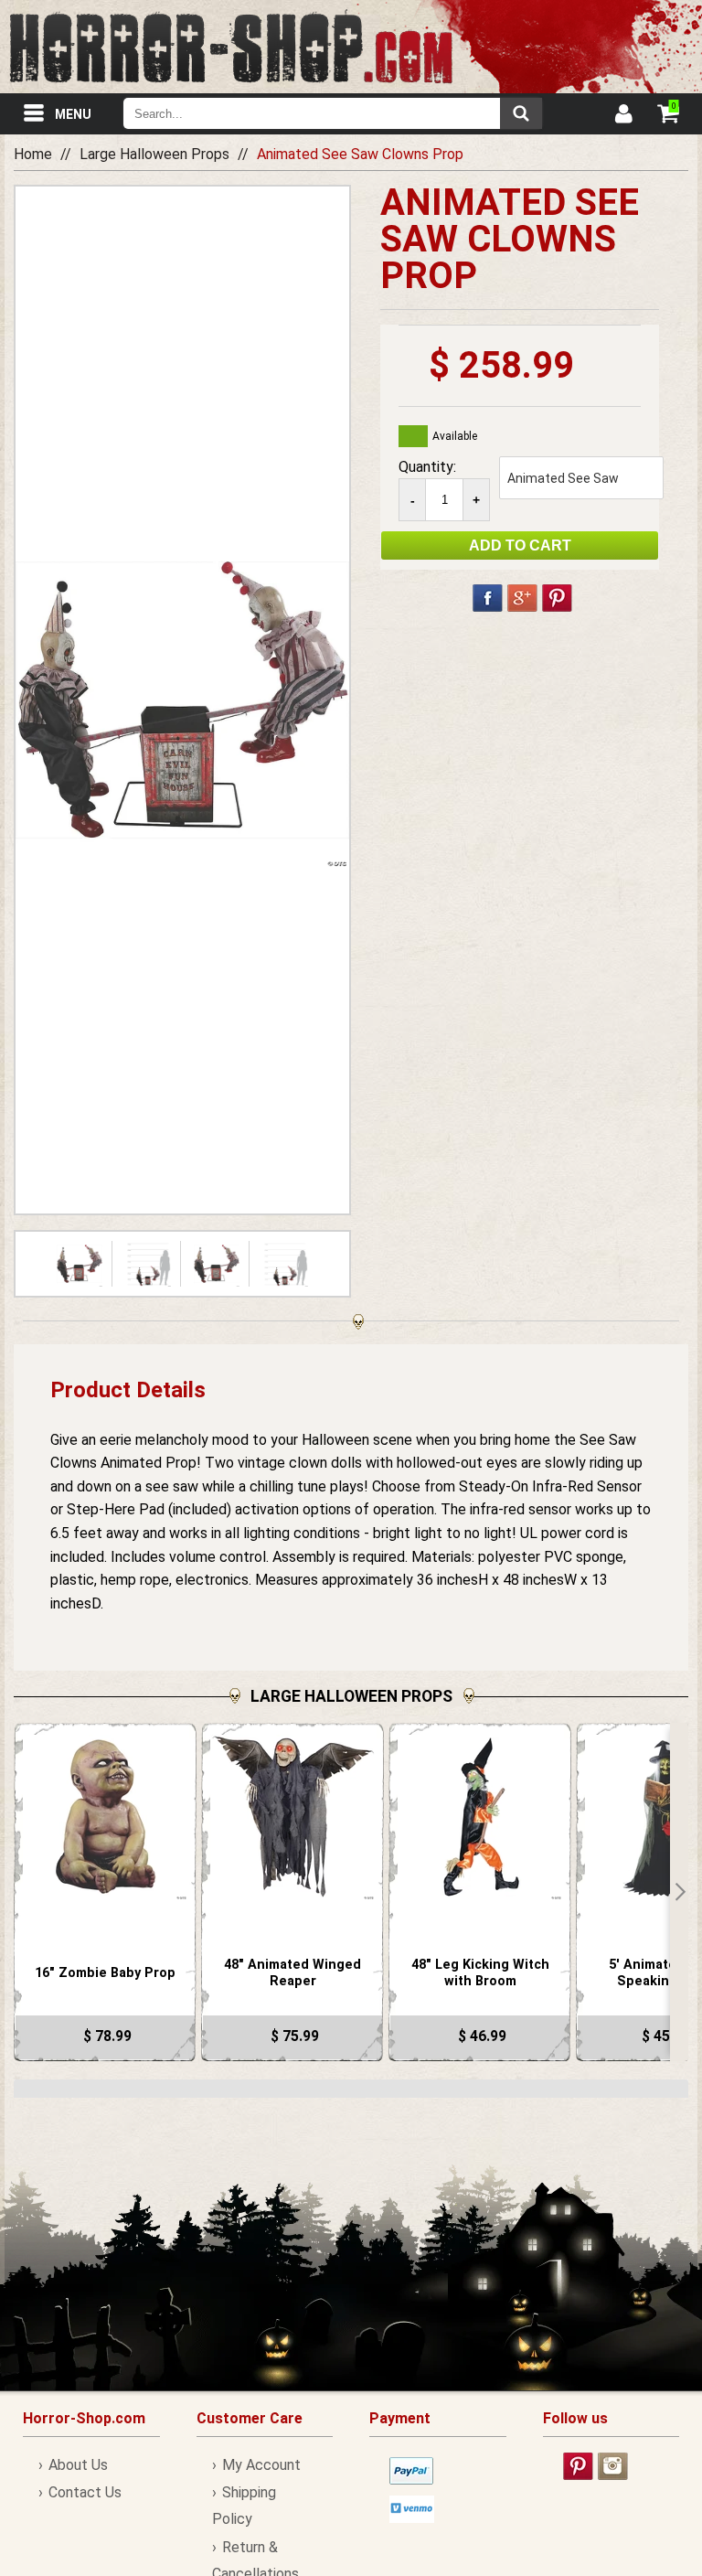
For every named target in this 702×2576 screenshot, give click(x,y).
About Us (78, 2465)
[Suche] (521, 113)
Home (33, 154)
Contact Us (85, 2492)
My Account (261, 2465)
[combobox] (333, 113)
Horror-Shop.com (231, 47)
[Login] (622, 116)
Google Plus (522, 598)
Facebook (488, 598)
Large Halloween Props (154, 154)
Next (679, 1892)
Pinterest (557, 598)
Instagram (613, 2466)
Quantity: (427, 467)
